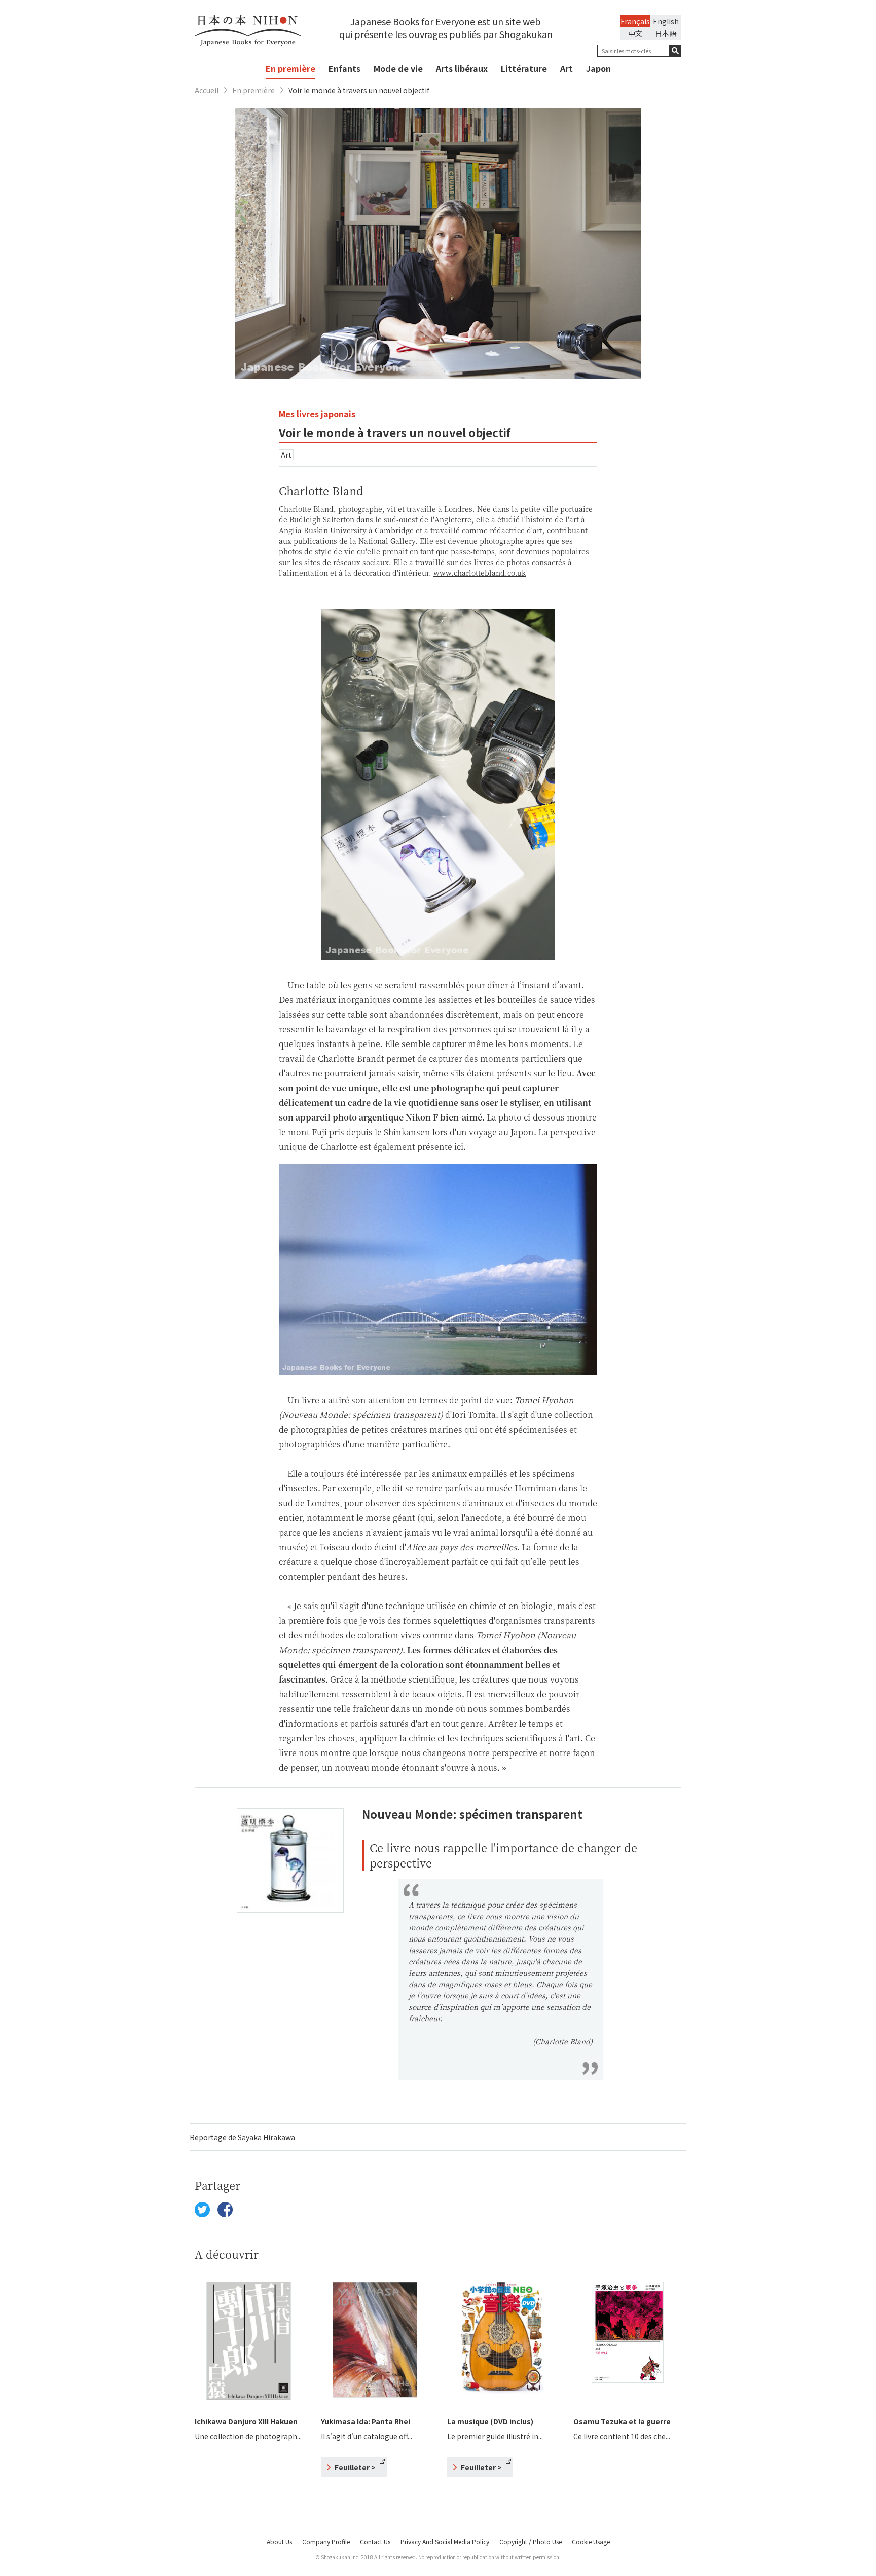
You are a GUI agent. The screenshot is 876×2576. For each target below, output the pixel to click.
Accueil (207, 90)
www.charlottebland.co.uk (480, 573)
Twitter (202, 2210)
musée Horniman (521, 1488)
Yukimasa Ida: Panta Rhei (366, 2421)
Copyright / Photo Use (531, 2541)
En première (290, 68)
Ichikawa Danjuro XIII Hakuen (246, 2421)
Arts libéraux (462, 68)
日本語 (666, 33)
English (666, 21)
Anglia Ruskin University (323, 530)
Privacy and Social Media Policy (445, 2541)
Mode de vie (398, 68)
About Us (279, 2541)
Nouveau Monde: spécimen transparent (472, 1814)
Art (567, 68)
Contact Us (375, 2541)
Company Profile (326, 2541)
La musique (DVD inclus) (490, 2421)
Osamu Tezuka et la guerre (622, 2421)
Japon (598, 68)
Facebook (225, 2210)
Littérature (524, 68)
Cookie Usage (591, 2541)
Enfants (344, 68)
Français (635, 21)
